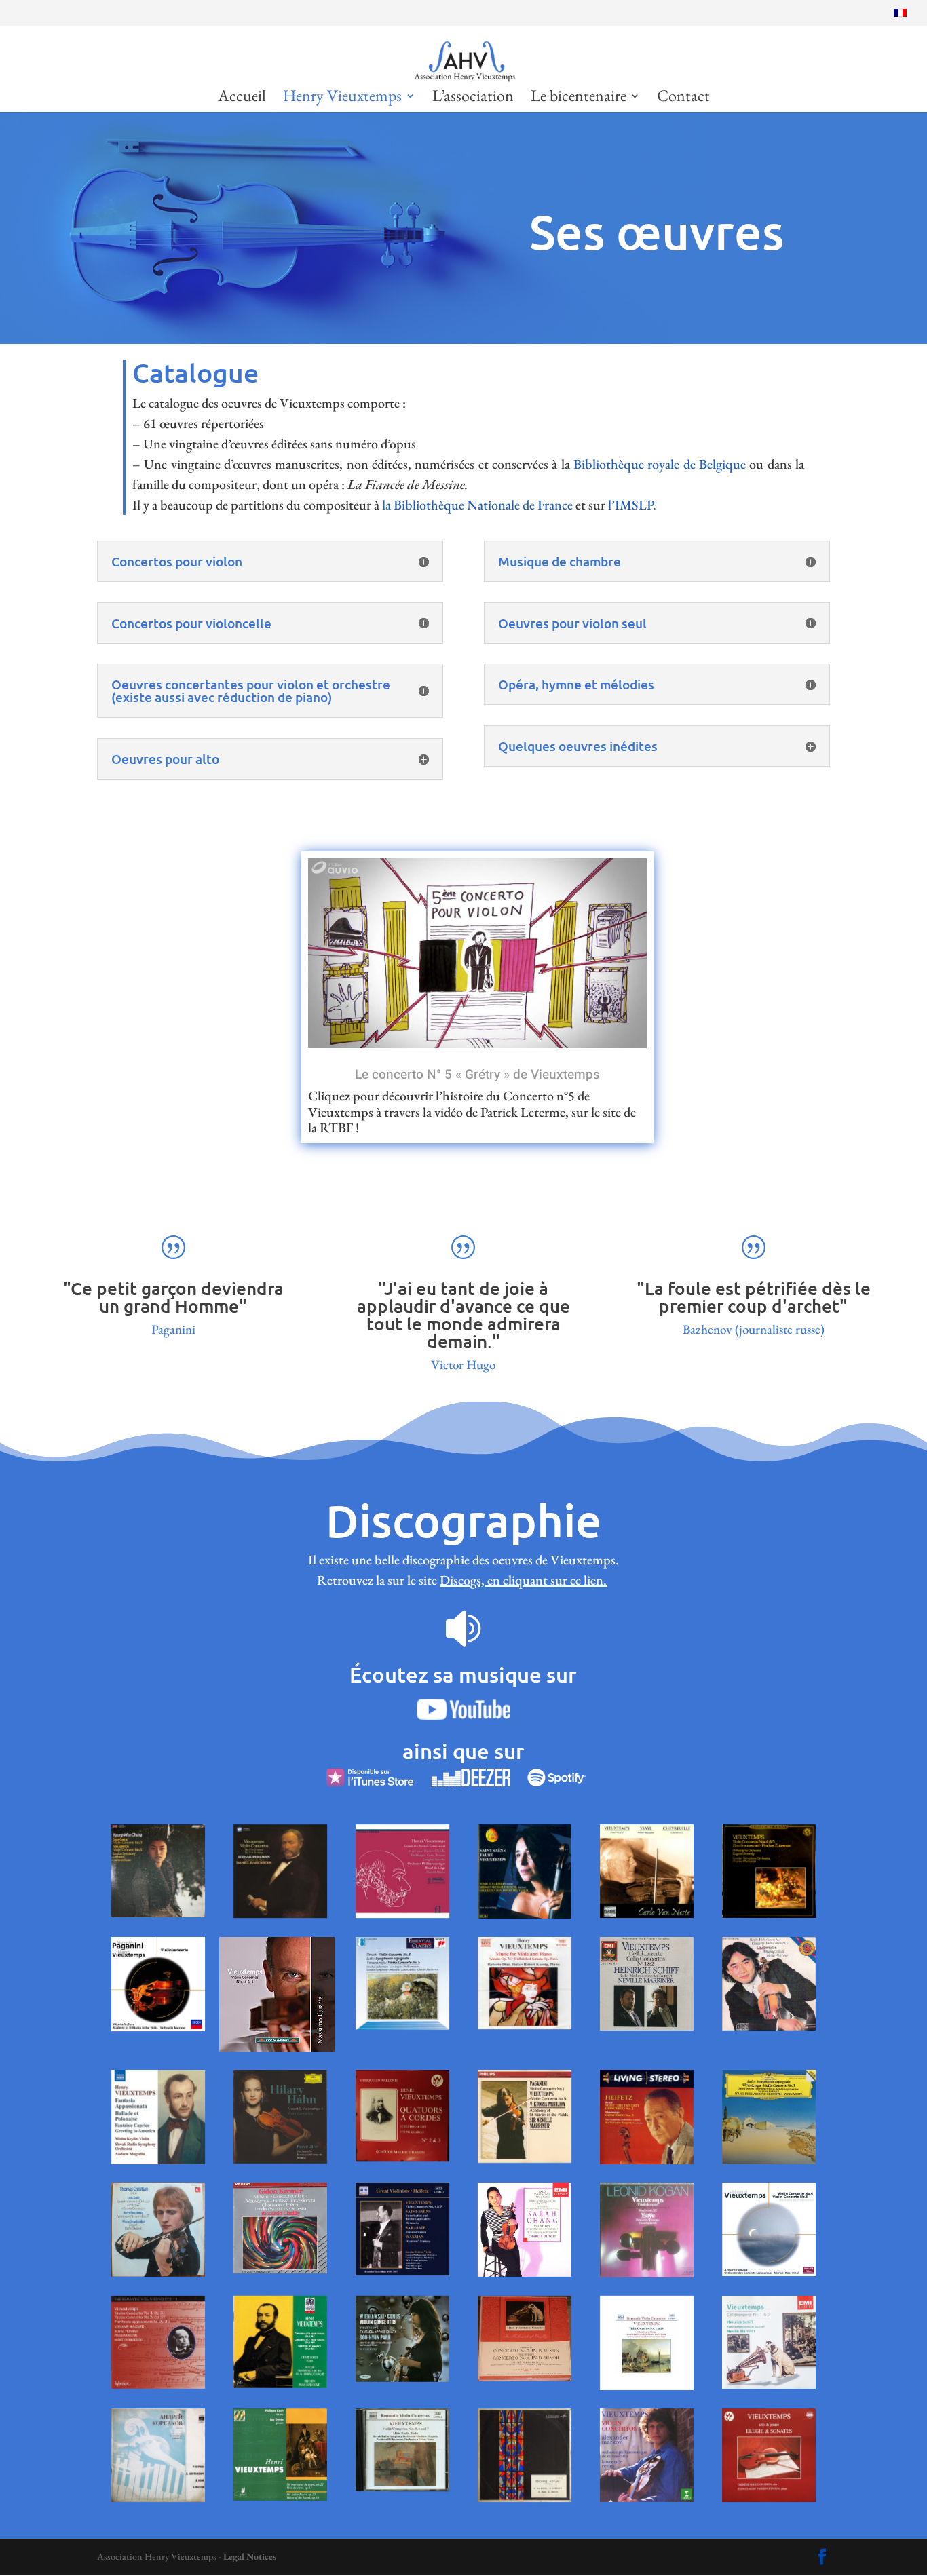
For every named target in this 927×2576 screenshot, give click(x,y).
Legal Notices (250, 2556)
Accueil (242, 98)
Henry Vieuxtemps (342, 98)
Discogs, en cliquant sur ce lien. (523, 1580)
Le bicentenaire (579, 98)
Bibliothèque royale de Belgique (660, 464)
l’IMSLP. (632, 505)
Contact (683, 98)
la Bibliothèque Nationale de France (479, 505)
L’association (473, 98)
